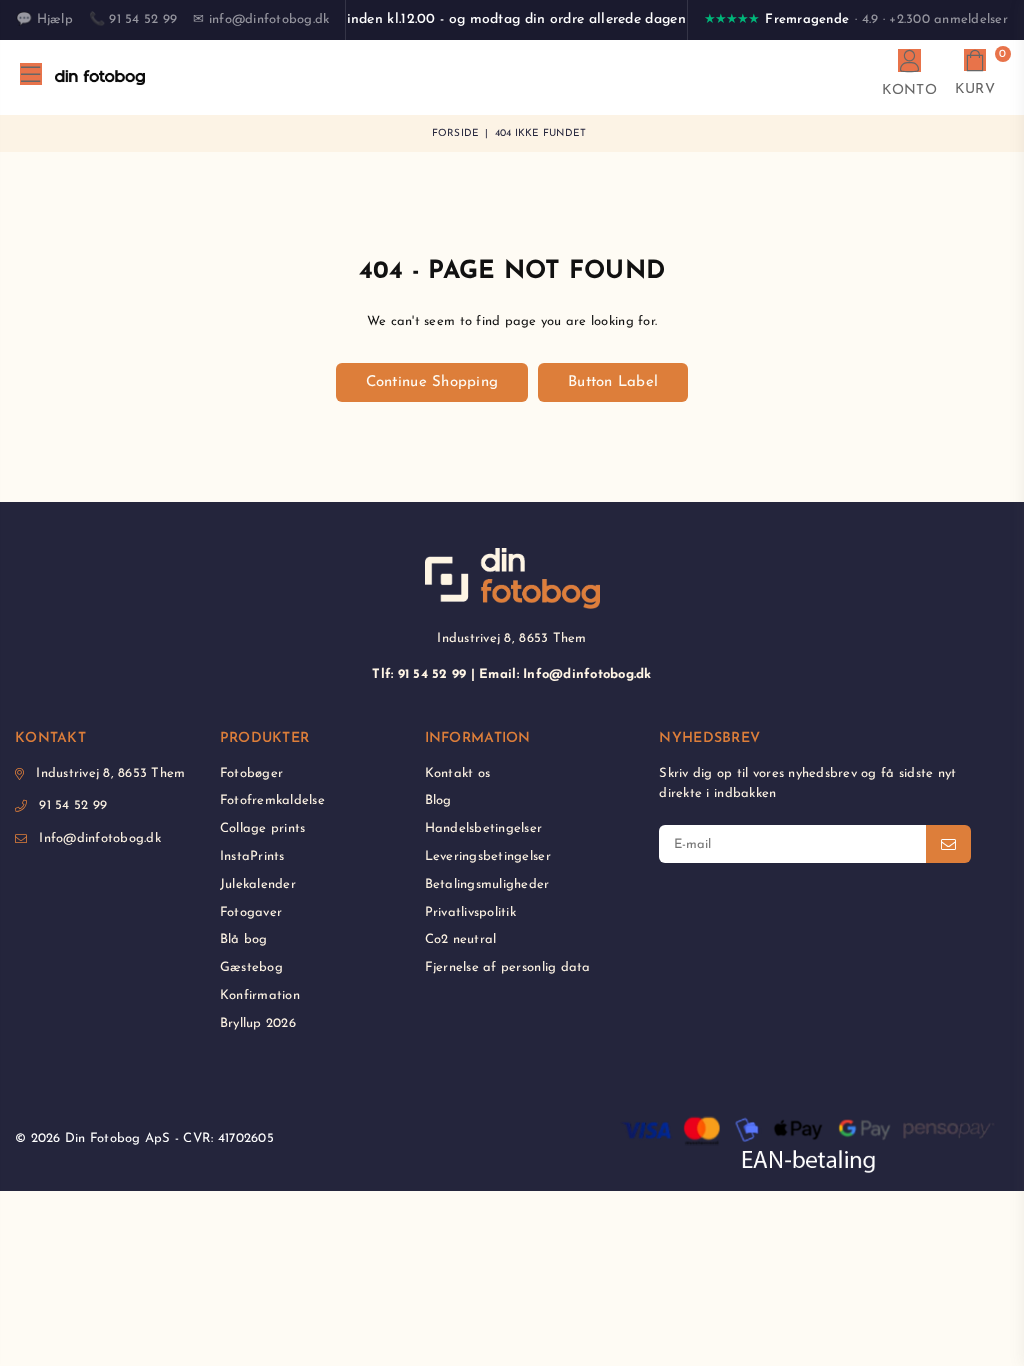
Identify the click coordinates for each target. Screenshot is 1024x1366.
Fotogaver (251, 912)
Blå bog (244, 939)
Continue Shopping (432, 382)
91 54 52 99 (73, 805)
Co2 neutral (461, 939)
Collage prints (263, 828)
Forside (456, 133)
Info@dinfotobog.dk (100, 838)
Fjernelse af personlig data (508, 967)
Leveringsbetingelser (488, 856)
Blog (438, 800)
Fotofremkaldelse (272, 800)
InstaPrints (252, 856)
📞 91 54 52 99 (133, 19)
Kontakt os (458, 773)
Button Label (613, 382)
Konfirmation (260, 995)
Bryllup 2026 (258, 1023)
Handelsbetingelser (484, 828)
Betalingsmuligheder (487, 884)
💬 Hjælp (44, 19)
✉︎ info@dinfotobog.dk (261, 19)
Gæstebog (251, 967)
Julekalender (258, 884)
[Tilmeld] (948, 844)
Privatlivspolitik (470, 912)
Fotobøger (251, 773)
